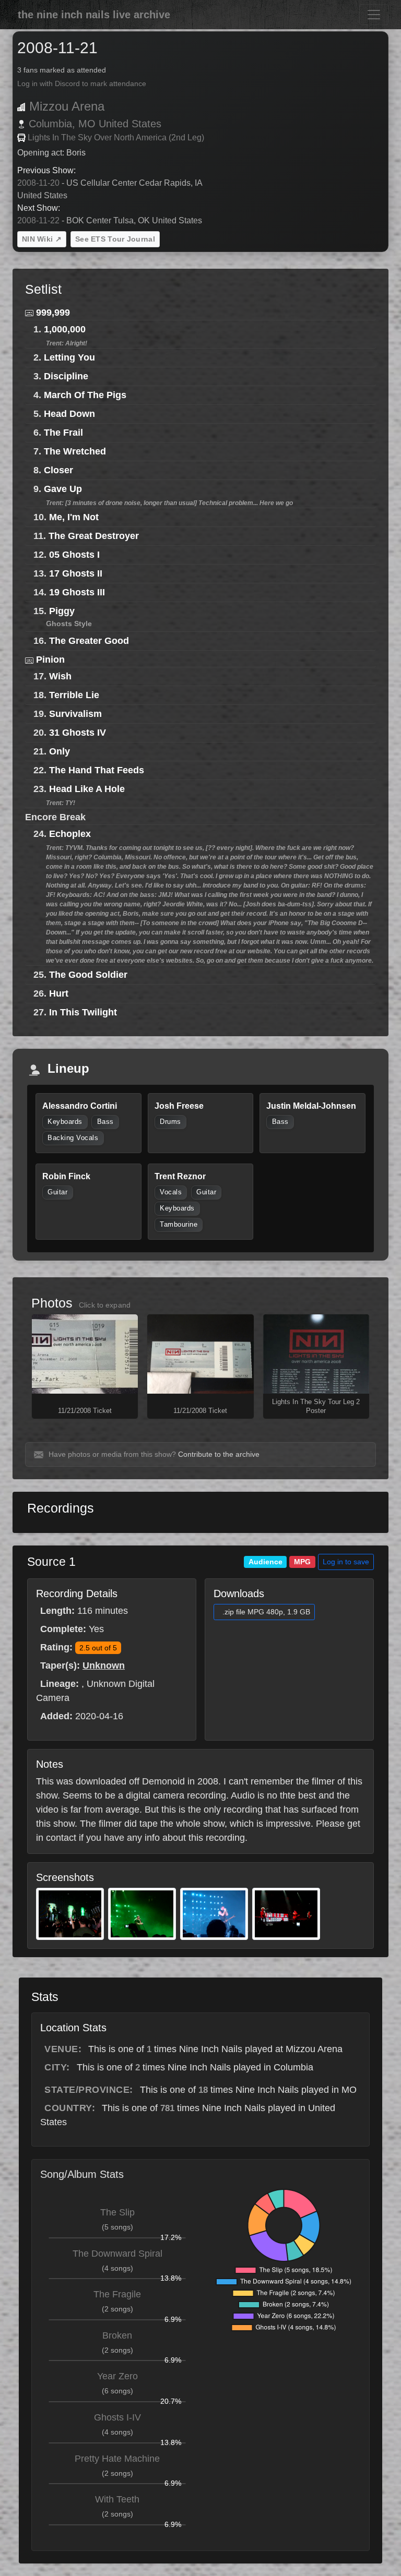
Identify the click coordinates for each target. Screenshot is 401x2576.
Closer (58, 470)
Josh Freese (179, 1106)
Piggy (62, 611)
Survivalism (75, 714)
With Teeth (117, 2499)
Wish (60, 676)
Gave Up (63, 489)
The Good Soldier (88, 975)
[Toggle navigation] (374, 15)
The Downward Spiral (117, 2254)
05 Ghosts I (74, 555)
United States (130, 124)
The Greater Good (89, 641)
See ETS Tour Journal (115, 239)
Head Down (69, 414)
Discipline (66, 376)
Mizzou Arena (67, 106)
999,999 (53, 313)
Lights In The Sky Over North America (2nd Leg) (116, 137)
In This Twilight (83, 1012)
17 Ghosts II (76, 573)
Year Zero (117, 2376)
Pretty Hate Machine (117, 2459)
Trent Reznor (180, 1176)
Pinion (50, 660)
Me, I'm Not (74, 517)
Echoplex (70, 834)
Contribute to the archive (219, 1454)
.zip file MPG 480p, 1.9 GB (266, 1612)
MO (87, 124)
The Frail (63, 433)
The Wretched (75, 451)
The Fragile (117, 2294)
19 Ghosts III (77, 592)
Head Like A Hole (87, 789)
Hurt (59, 993)
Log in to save (346, 1562)
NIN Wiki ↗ (42, 239)
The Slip (117, 2212)
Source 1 (51, 1562)
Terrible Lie (74, 695)
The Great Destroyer (94, 536)
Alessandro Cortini (80, 1106)
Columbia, (52, 124)
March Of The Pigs (85, 395)
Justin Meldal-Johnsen (311, 1106)
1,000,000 (65, 329)
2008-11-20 (38, 183)
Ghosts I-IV (117, 2417)
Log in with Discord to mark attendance (82, 84)
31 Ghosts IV (78, 733)
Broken (117, 2335)
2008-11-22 (38, 220)
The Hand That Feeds (97, 770)
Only (60, 751)
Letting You (69, 357)
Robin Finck (66, 1176)
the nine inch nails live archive (94, 15)
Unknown (104, 1666)
